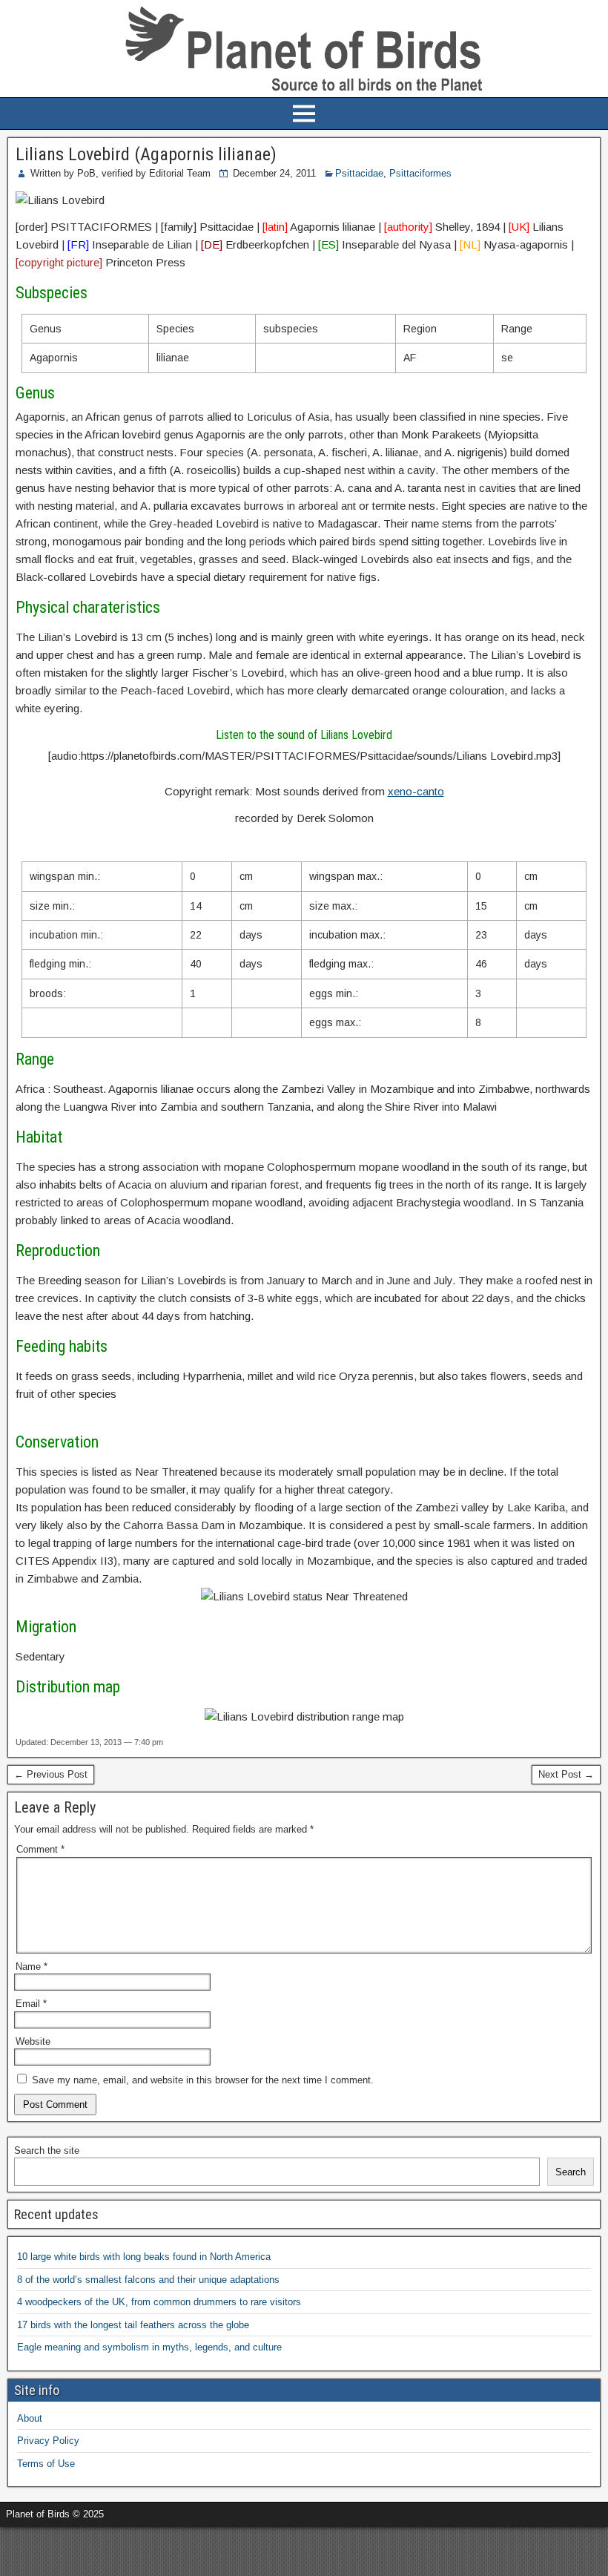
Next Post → (566, 1774)
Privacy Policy (48, 2441)
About (30, 2418)
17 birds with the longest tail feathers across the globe (133, 2325)
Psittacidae (359, 173)
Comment (40, 1849)
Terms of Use (46, 2464)
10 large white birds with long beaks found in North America (144, 2257)
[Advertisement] (174, 2549)
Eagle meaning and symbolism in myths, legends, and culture (149, 2347)
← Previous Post (51, 1774)
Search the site (47, 2150)
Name (32, 1966)
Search (571, 2172)
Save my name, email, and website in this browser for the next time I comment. (203, 2080)
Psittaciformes (420, 173)
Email (31, 2004)
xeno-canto (416, 791)
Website (33, 2041)
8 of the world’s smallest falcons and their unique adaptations (148, 2280)
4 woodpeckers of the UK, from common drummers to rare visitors (159, 2302)
